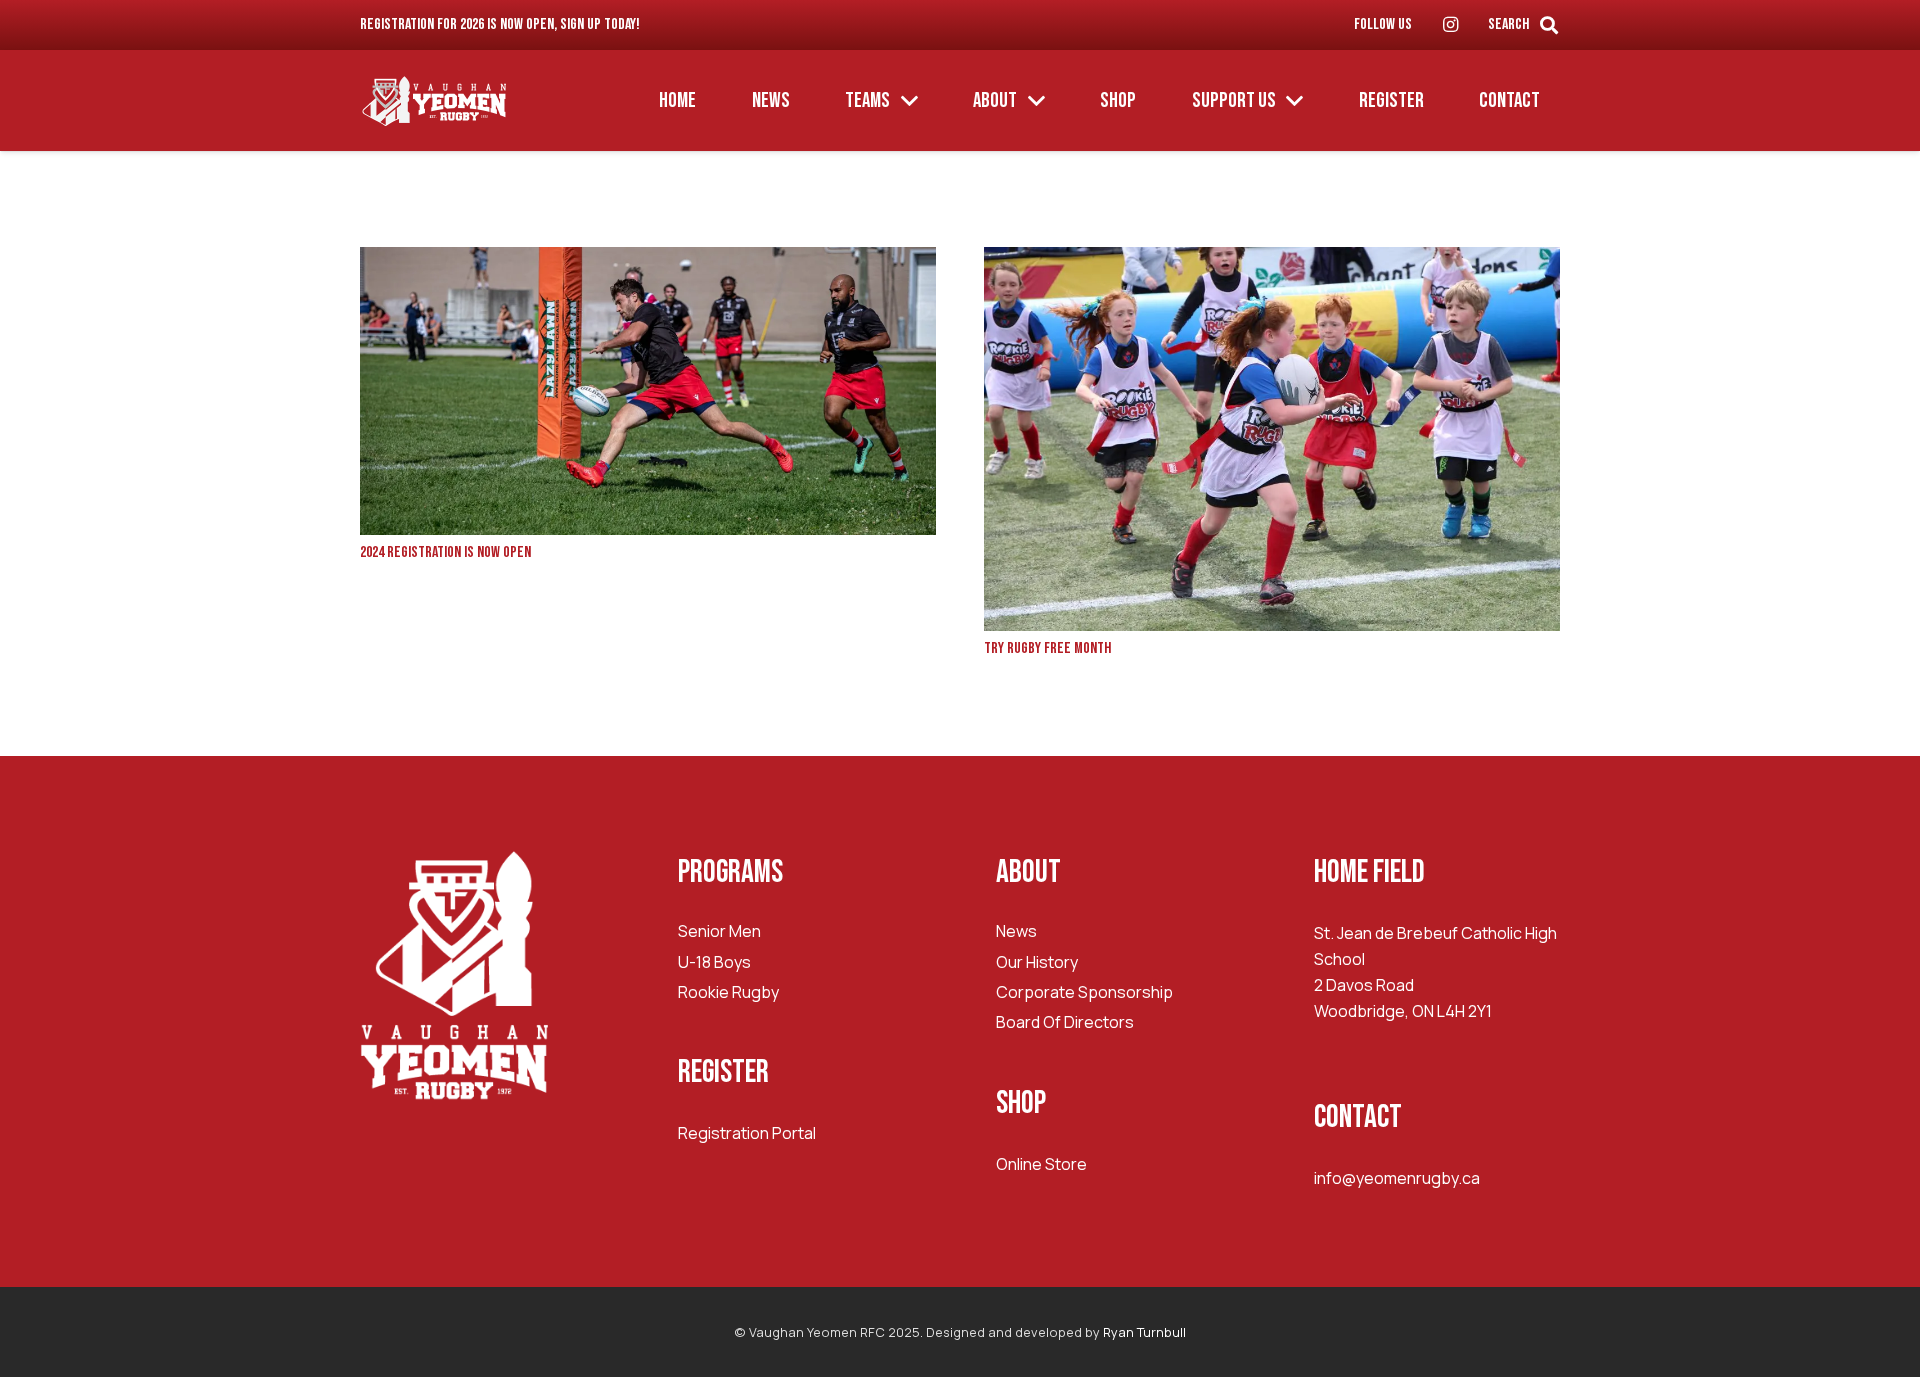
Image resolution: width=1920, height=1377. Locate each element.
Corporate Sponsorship (1084, 992)
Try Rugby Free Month (1047, 648)
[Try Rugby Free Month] (1272, 260)
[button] (1549, 25)
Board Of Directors (1065, 1022)
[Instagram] (1450, 25)
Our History (1037, 962)
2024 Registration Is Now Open (445, 552)
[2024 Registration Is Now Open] (648, 260)
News (1016, 931)
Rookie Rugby (728, 992)
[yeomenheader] (435, 101)
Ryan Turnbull (1144, 1332)
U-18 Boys (714, 962)
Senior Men (719, 931)
